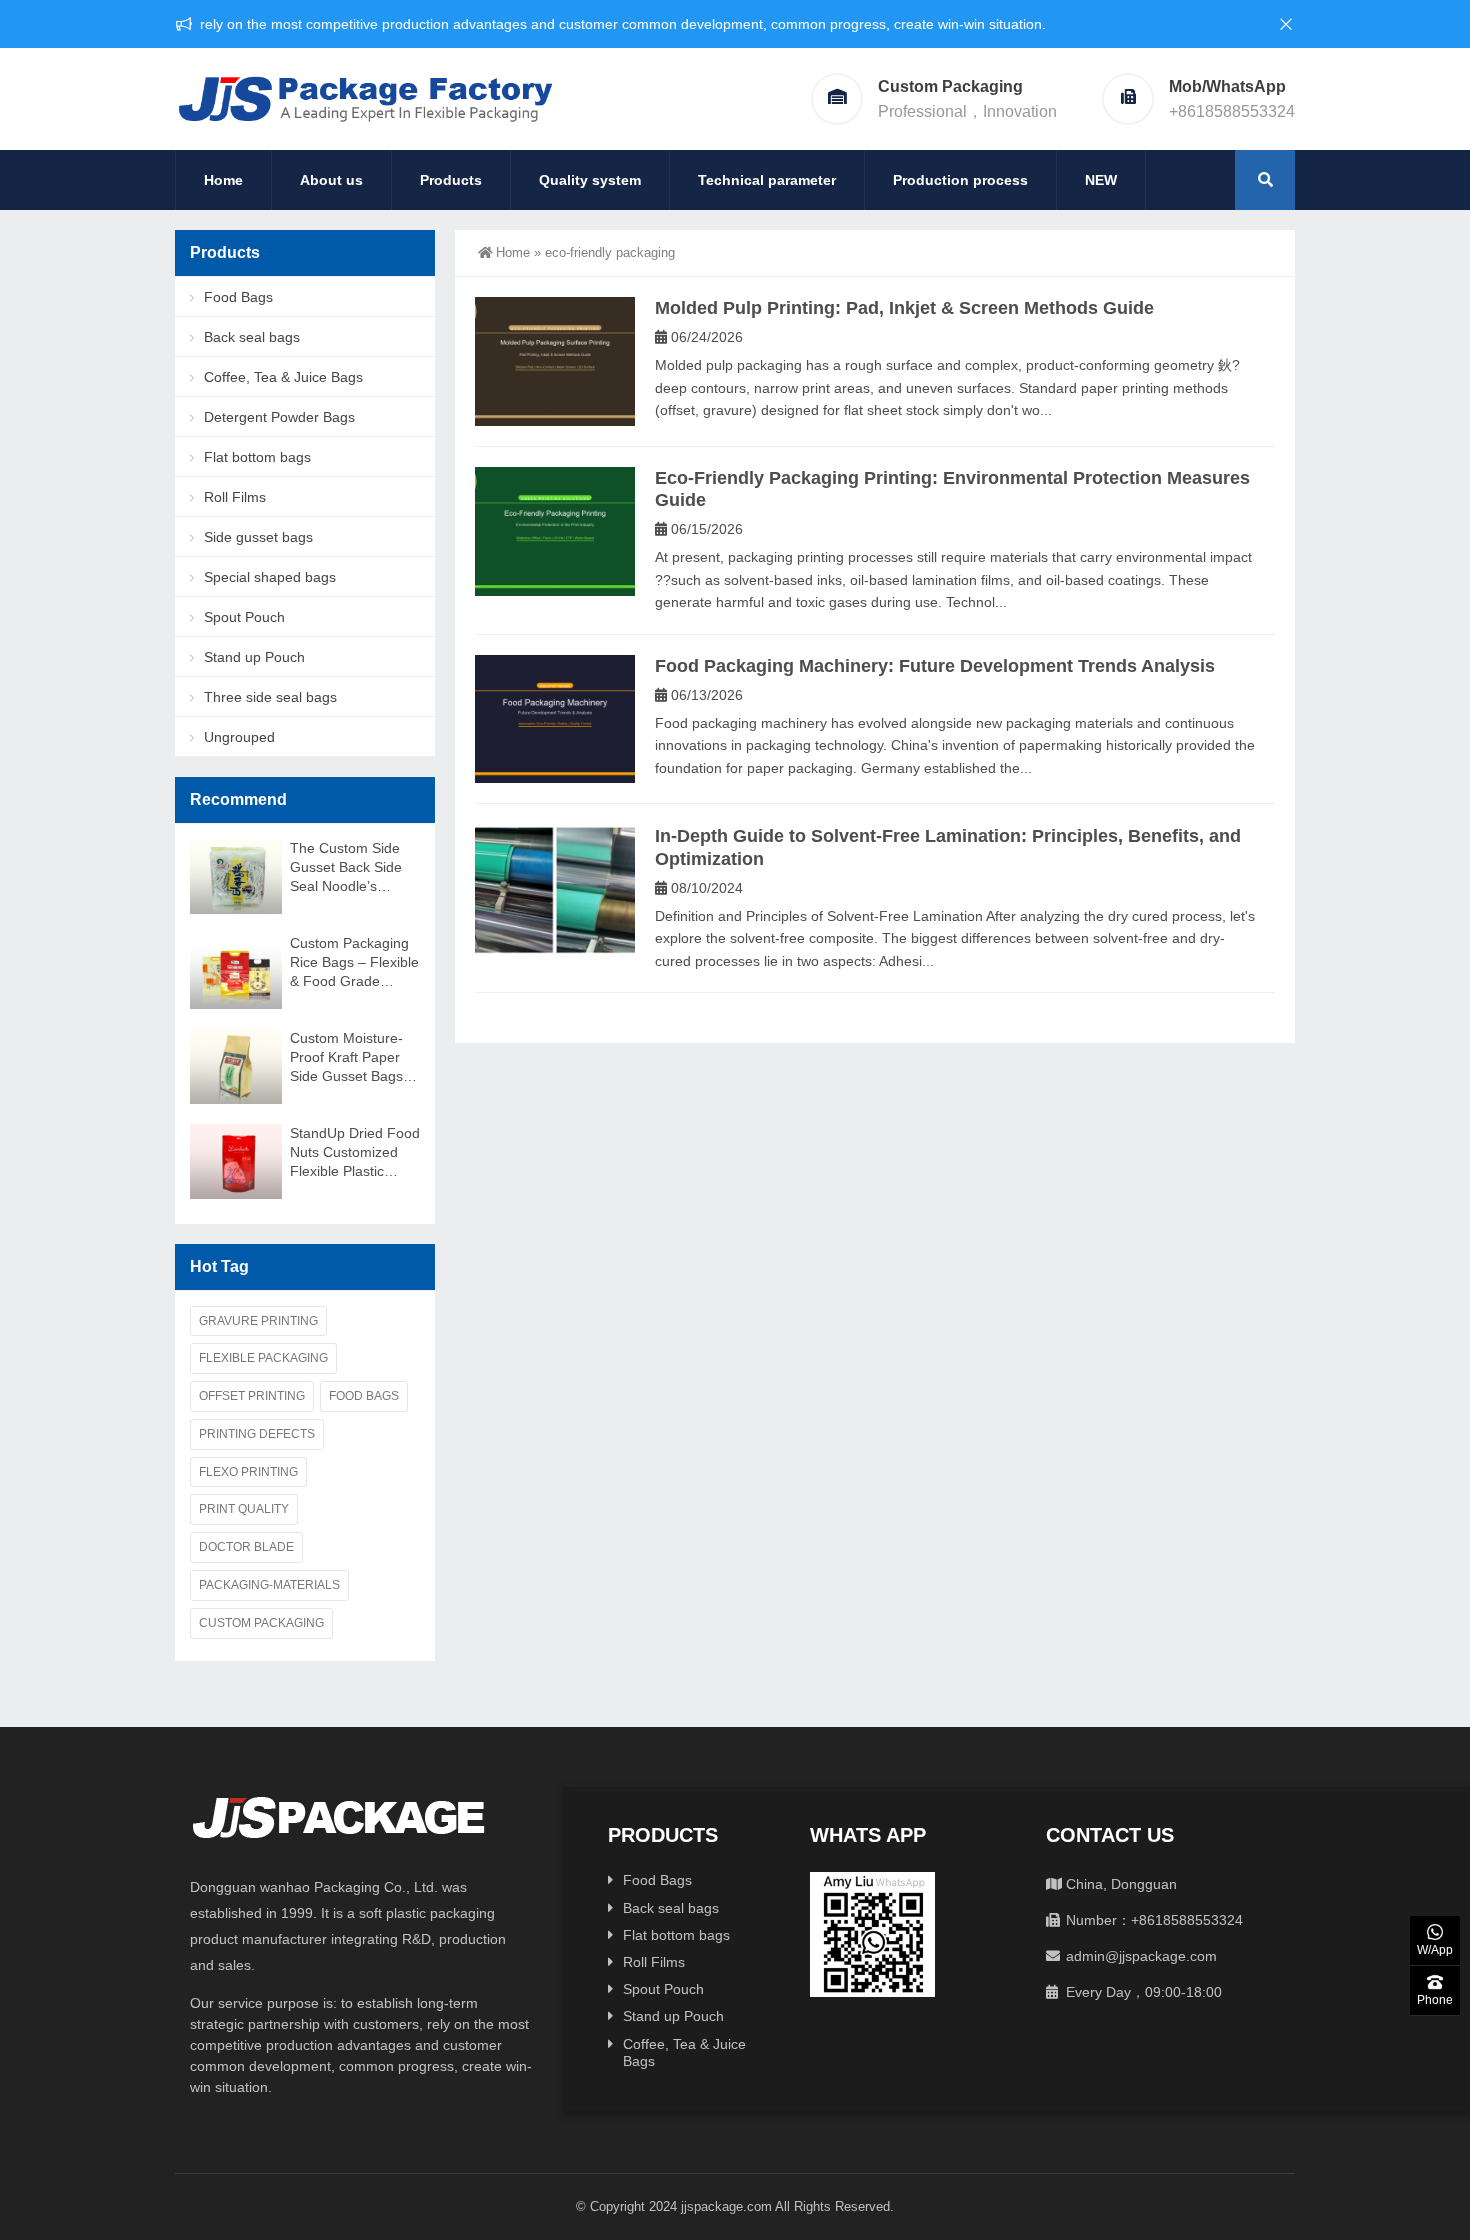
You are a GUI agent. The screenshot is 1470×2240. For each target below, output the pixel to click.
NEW (1101, 180)
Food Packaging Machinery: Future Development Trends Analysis (935, 666)
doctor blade (246, 1547)
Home (223, 180)
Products (451, 180)
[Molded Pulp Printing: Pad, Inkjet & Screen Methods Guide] (555, 361)
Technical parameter (767, 180)
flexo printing (248, 1472)
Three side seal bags (270, 697)
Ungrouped (239, 737)
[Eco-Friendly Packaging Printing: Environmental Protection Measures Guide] (555, 531)
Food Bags (238, 297)
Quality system (590, 180)
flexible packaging (263, 1358)
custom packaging (261, 1623)
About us (331, 180)
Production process (960, 180)
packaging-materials (269, 1585)
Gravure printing (258, 1321)
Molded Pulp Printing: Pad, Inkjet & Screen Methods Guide (904, 308)
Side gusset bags (258, 537)
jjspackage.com (726, 2206)
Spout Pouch (244, 617)
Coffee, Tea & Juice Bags (283, 377)
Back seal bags (252, 337)
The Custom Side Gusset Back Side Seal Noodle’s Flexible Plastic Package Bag (346, 868)
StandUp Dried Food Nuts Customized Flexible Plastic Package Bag (355, 1153)
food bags (364, 1396)
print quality (244, 1509)
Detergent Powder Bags (279, 417)
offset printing (252, 1396)
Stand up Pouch (254, 657)
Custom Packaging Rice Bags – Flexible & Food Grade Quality (354, 963)
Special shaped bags (270, 577)
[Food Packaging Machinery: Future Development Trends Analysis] (555, 719)
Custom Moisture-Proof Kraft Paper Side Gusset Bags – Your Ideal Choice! (352, 1058)
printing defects (257, 1434)
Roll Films (235, 497)
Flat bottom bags (257, 457)
